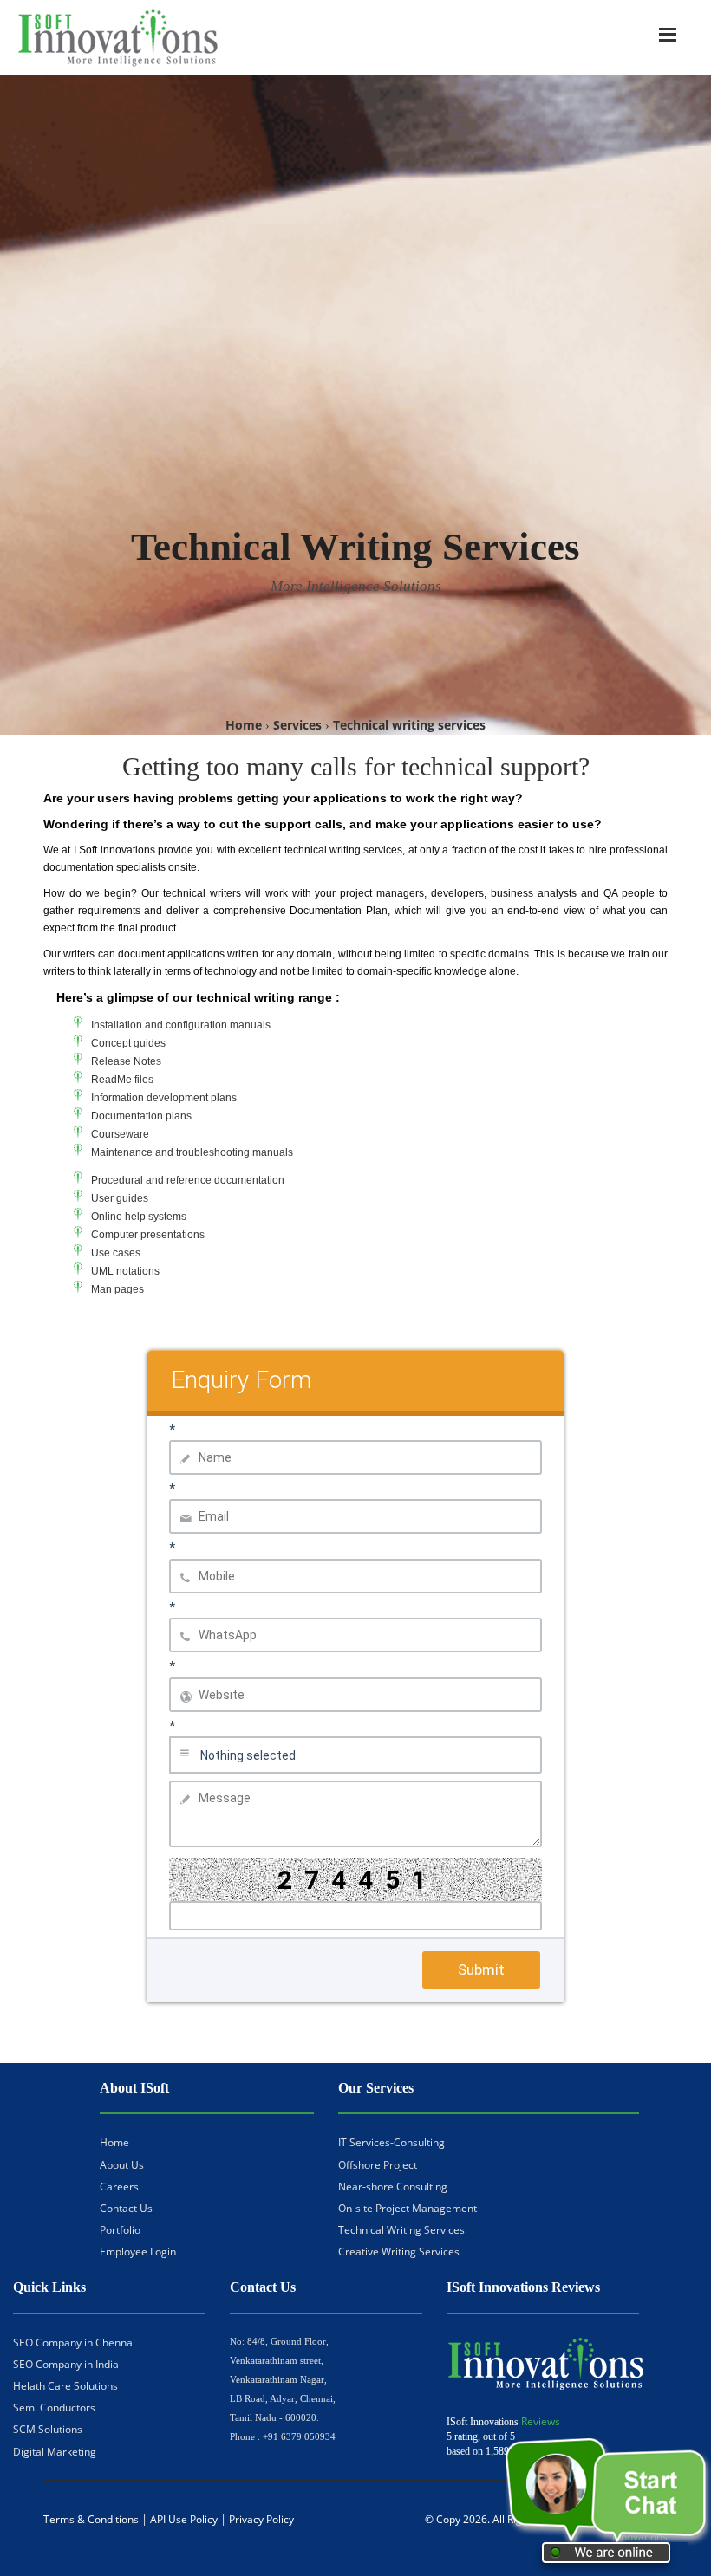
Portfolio (120, 2230)
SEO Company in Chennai (74, 2342)
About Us (122, 2165)
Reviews (541, 2421)
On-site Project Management (408, 2208)
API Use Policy (184, 2519)
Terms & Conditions (91, 2519)
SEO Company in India (66, 2364)
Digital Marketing (55, 2452)
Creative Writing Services (399, 2252)
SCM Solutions (48, 2429)
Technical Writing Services (401, 2230)
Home (114, 2142)
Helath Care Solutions (65, 2386)
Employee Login (138, 2252)
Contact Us (126, 2208)
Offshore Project (378, 2165)
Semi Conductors (54, 2407)
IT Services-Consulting (391, 2142)
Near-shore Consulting (393, 2187)
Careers (119, 2187)
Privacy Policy (261, 2519)
